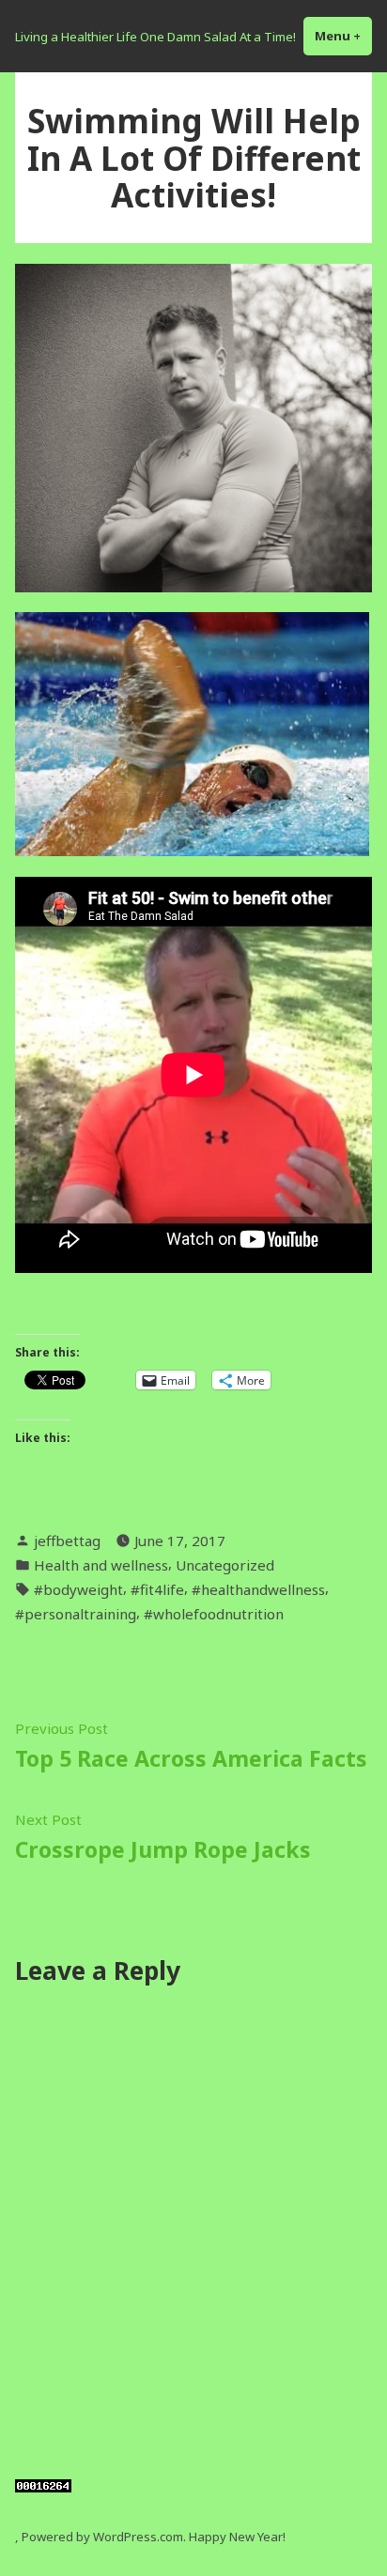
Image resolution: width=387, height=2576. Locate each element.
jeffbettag (67, 1541)
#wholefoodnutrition (214, 1614)
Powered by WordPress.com (102, 2537)
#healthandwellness (258, 1589)
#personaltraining (76, 1614)
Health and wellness (101, 1565)
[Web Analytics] (43, 2483)
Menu (343, 36)
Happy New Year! (237, 2537)
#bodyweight (78, 1589)
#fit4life (157, 1589)
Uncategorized (225, 1565)
